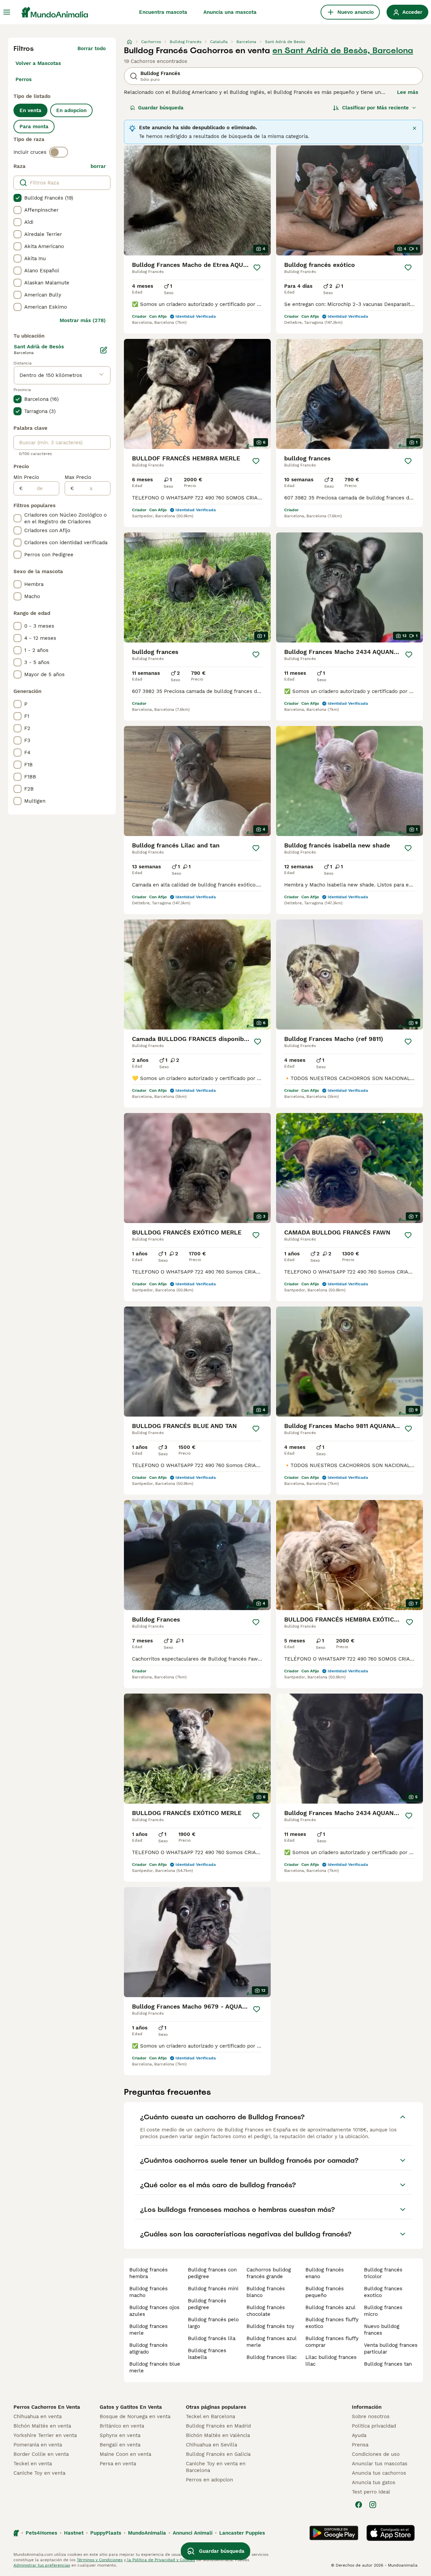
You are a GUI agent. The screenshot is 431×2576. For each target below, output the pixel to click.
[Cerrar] (415, 128)
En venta (30, 110)
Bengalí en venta (120, 2445)
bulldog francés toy (270, 2326)
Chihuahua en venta (38, 2416)
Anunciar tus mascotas (380, 2464)
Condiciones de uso (376, 2454)
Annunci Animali (193, 2533)
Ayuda (359, 2435)
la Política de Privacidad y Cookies (160, 2560)
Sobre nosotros (371, 2416)
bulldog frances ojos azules (154, 2311)
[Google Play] (334, 2533)
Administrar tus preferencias (42, 2565)
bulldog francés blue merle (155, 2367)
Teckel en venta (33, 2464)
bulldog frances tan (388, 2364)
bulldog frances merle (148, 2330)
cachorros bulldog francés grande (269, 2273)
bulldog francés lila (212, 2338)
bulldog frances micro (383, 2311)
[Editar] (104, 350)
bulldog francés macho (148, 2292)
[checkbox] (18, 198)
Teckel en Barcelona (210, 2416)
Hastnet (74, 2533)
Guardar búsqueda (161, 108)
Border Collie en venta (41, 2454)
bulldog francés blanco (266, 2292)
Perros (24, 79)
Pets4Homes (41, 2533)
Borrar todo (92, 48)
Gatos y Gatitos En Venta (131, 2407)
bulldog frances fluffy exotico (332, 2323)
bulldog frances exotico (383, 2292)
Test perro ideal (371, 2492)
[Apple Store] (391, 2533)
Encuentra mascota (163, 12)
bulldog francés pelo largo (213, 2323)
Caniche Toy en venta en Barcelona (216, 2467)
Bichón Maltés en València (218, 2435)
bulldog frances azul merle (271, 2342)
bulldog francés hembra (148, 2273)
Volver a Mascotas (38, 63)
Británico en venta (122, 2426)
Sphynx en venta (120, 2435)
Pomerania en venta (38, 2445)
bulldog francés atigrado (148, 2348)
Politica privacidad (374, 2426)
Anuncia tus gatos (374, 2482)
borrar (98, 166)
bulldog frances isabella (207, 2354)
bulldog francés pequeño (325, 2292)
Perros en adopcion (209, 2480)
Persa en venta (118, 2464)
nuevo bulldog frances (382, 2330)
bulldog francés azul (330, 2307)
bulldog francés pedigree (207, 2304)
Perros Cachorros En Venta (47, 2407)
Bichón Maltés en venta (42, 2426)
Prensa (360, 2445)
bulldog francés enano (325, 2273)
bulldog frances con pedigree (212, 2273)
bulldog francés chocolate (266, 2311)
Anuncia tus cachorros (379, 2473)
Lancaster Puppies (242, 2533)
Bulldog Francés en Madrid (218, 2426)
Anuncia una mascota (230, 12)
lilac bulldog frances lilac (331, 2361)
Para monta (34, 127)
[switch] (59, 152)
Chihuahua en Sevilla (211, 2445)
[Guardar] (257, 268)
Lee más (408, 92)
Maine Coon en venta (125, 2454)
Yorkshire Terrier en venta (45, 2435)
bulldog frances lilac (272, 2357)
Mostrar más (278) (83, 320)
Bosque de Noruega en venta (135, 2416)
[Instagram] (373, 2505)
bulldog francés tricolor (383, 2273)
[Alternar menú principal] (7, 12)
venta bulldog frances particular (391, 2348)
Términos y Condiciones (100, 2560)
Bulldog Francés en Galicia (218, 2454)
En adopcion (71, 110)
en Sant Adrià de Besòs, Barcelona (343, 50)
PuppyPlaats (106, 2533)
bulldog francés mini (213, 2289)
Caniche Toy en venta (39, 2473)
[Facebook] (359, 2505)
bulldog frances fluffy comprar (332, 2342)
